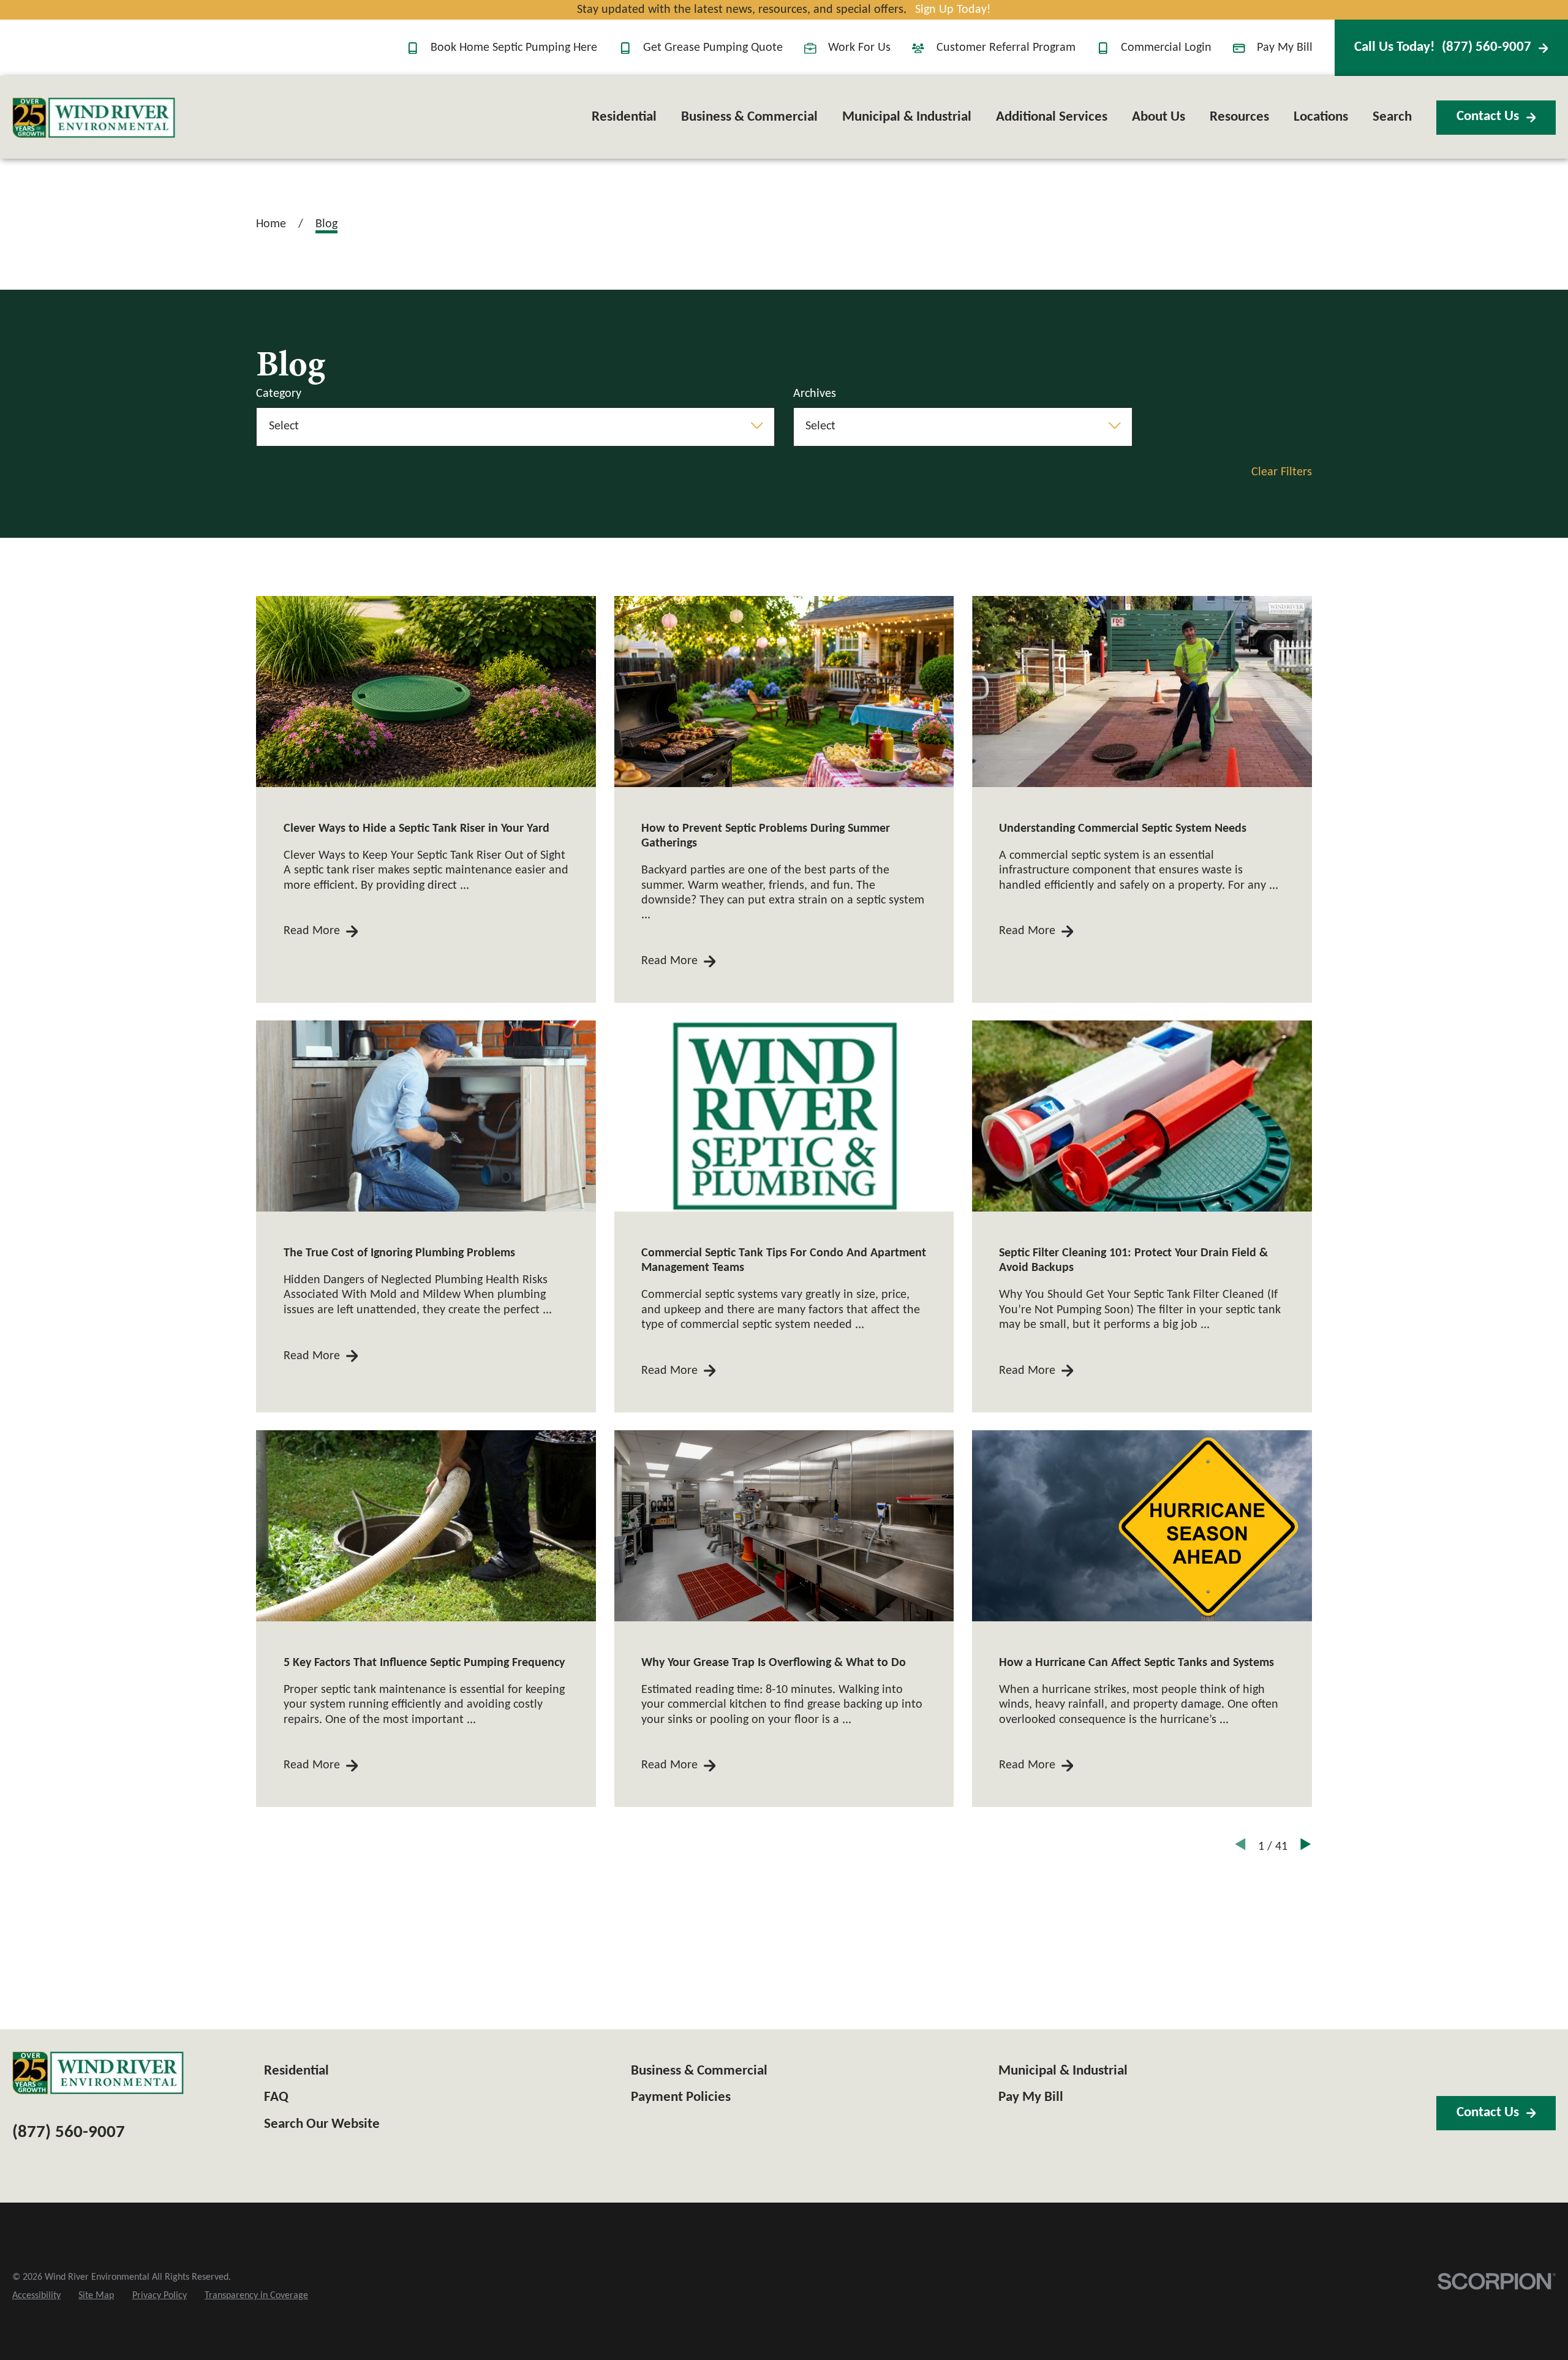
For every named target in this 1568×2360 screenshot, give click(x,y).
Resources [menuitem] (1239, 117)
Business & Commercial (699, 2071)
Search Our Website (322, 2124)
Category (279, 394)
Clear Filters (1282, 472)
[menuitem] (36, 2296)
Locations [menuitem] (1321, 117)
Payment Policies (681, 2098)
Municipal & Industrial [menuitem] (907, 117)
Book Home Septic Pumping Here (514, 48)
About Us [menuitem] (1159, 117)
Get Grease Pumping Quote (713, 48)
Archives (815, 394)
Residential (296, 2071)
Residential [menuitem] (624, 117)
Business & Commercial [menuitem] (749, 117)
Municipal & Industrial (1063, 2071)
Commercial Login (1166, 48)
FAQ (276, 2098)
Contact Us (1488, 117)
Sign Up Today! (953, 10)
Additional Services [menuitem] (1052, 117)
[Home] (94, 118)
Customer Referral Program (1006, 48)
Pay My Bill (1285, 48)
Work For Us (859, 48)
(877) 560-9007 (1443, 47)
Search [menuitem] (1392, 117)
